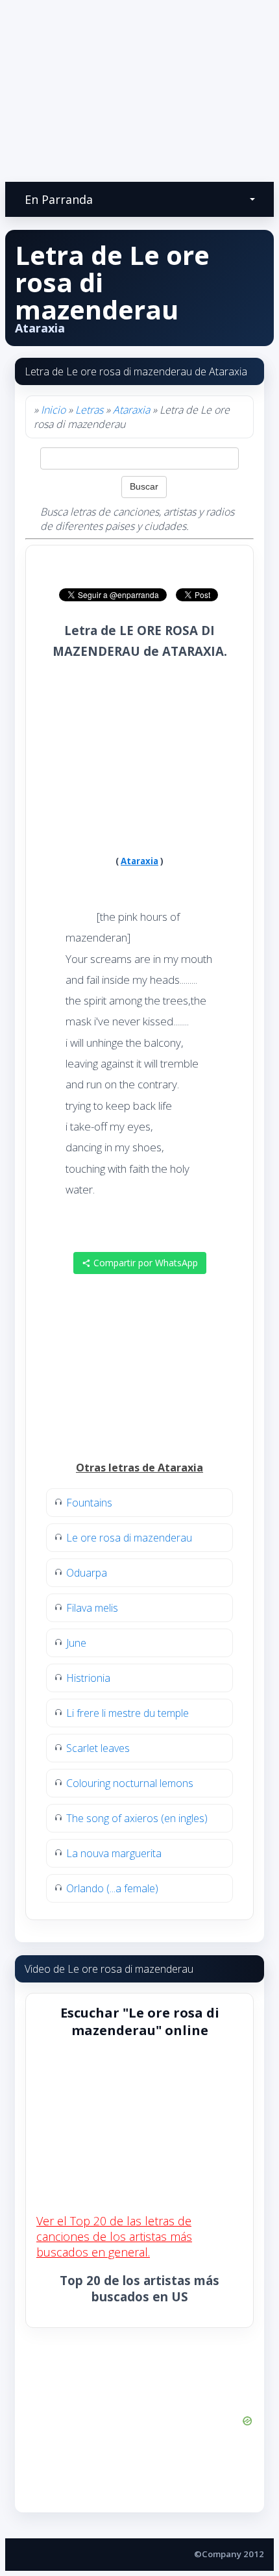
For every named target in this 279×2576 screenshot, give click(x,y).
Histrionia (88, 1678)
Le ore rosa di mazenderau (129, 1538)
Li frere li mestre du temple (127, 1713)
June (76, 1643)
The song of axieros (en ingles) (137, 1818)
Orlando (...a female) (112, 1888)
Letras (89, 410)
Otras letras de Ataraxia (139, 1468)
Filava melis (92, 1608)
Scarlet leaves (98, 1748)
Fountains (89, 1503)
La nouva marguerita (114, 1853)
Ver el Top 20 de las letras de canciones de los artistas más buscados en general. (114, 2236)
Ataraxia (131, 410)
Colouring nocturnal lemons (130, 1783)
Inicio (53, 410)
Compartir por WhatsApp (144, 1263)
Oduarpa (87, 1573)
